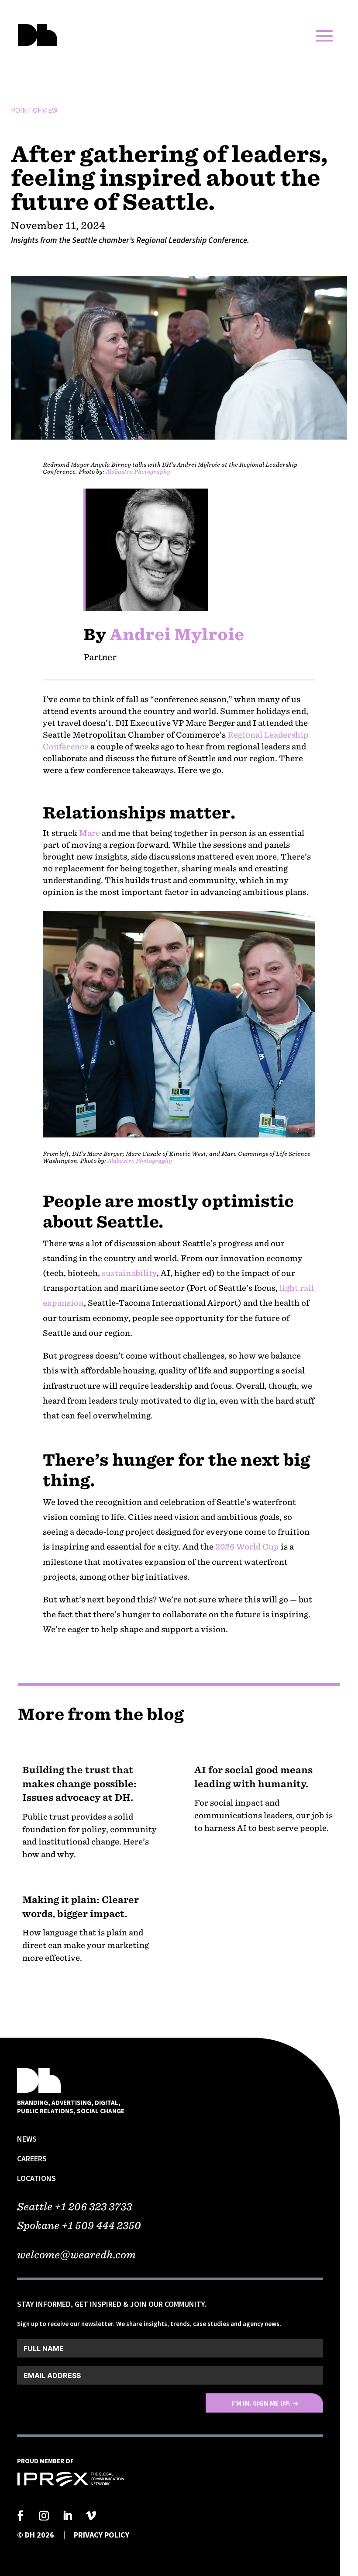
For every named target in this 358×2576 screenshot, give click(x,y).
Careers (32, 2158)
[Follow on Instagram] (44, 2516)
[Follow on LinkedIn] (68, 2516)
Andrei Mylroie (179, 634)
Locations (36, 2178)
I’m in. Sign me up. (261, 2403)
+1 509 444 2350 (101, 2225)
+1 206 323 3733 (93, 2207)
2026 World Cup (247, 1547)
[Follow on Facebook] (21, 2516)
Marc (89, 833)
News (27, 2139)
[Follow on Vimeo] (91, 2516)
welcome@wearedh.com (76, 2255)
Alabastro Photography (140, 1161)
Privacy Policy (102, 2535)
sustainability (129, 1273)
